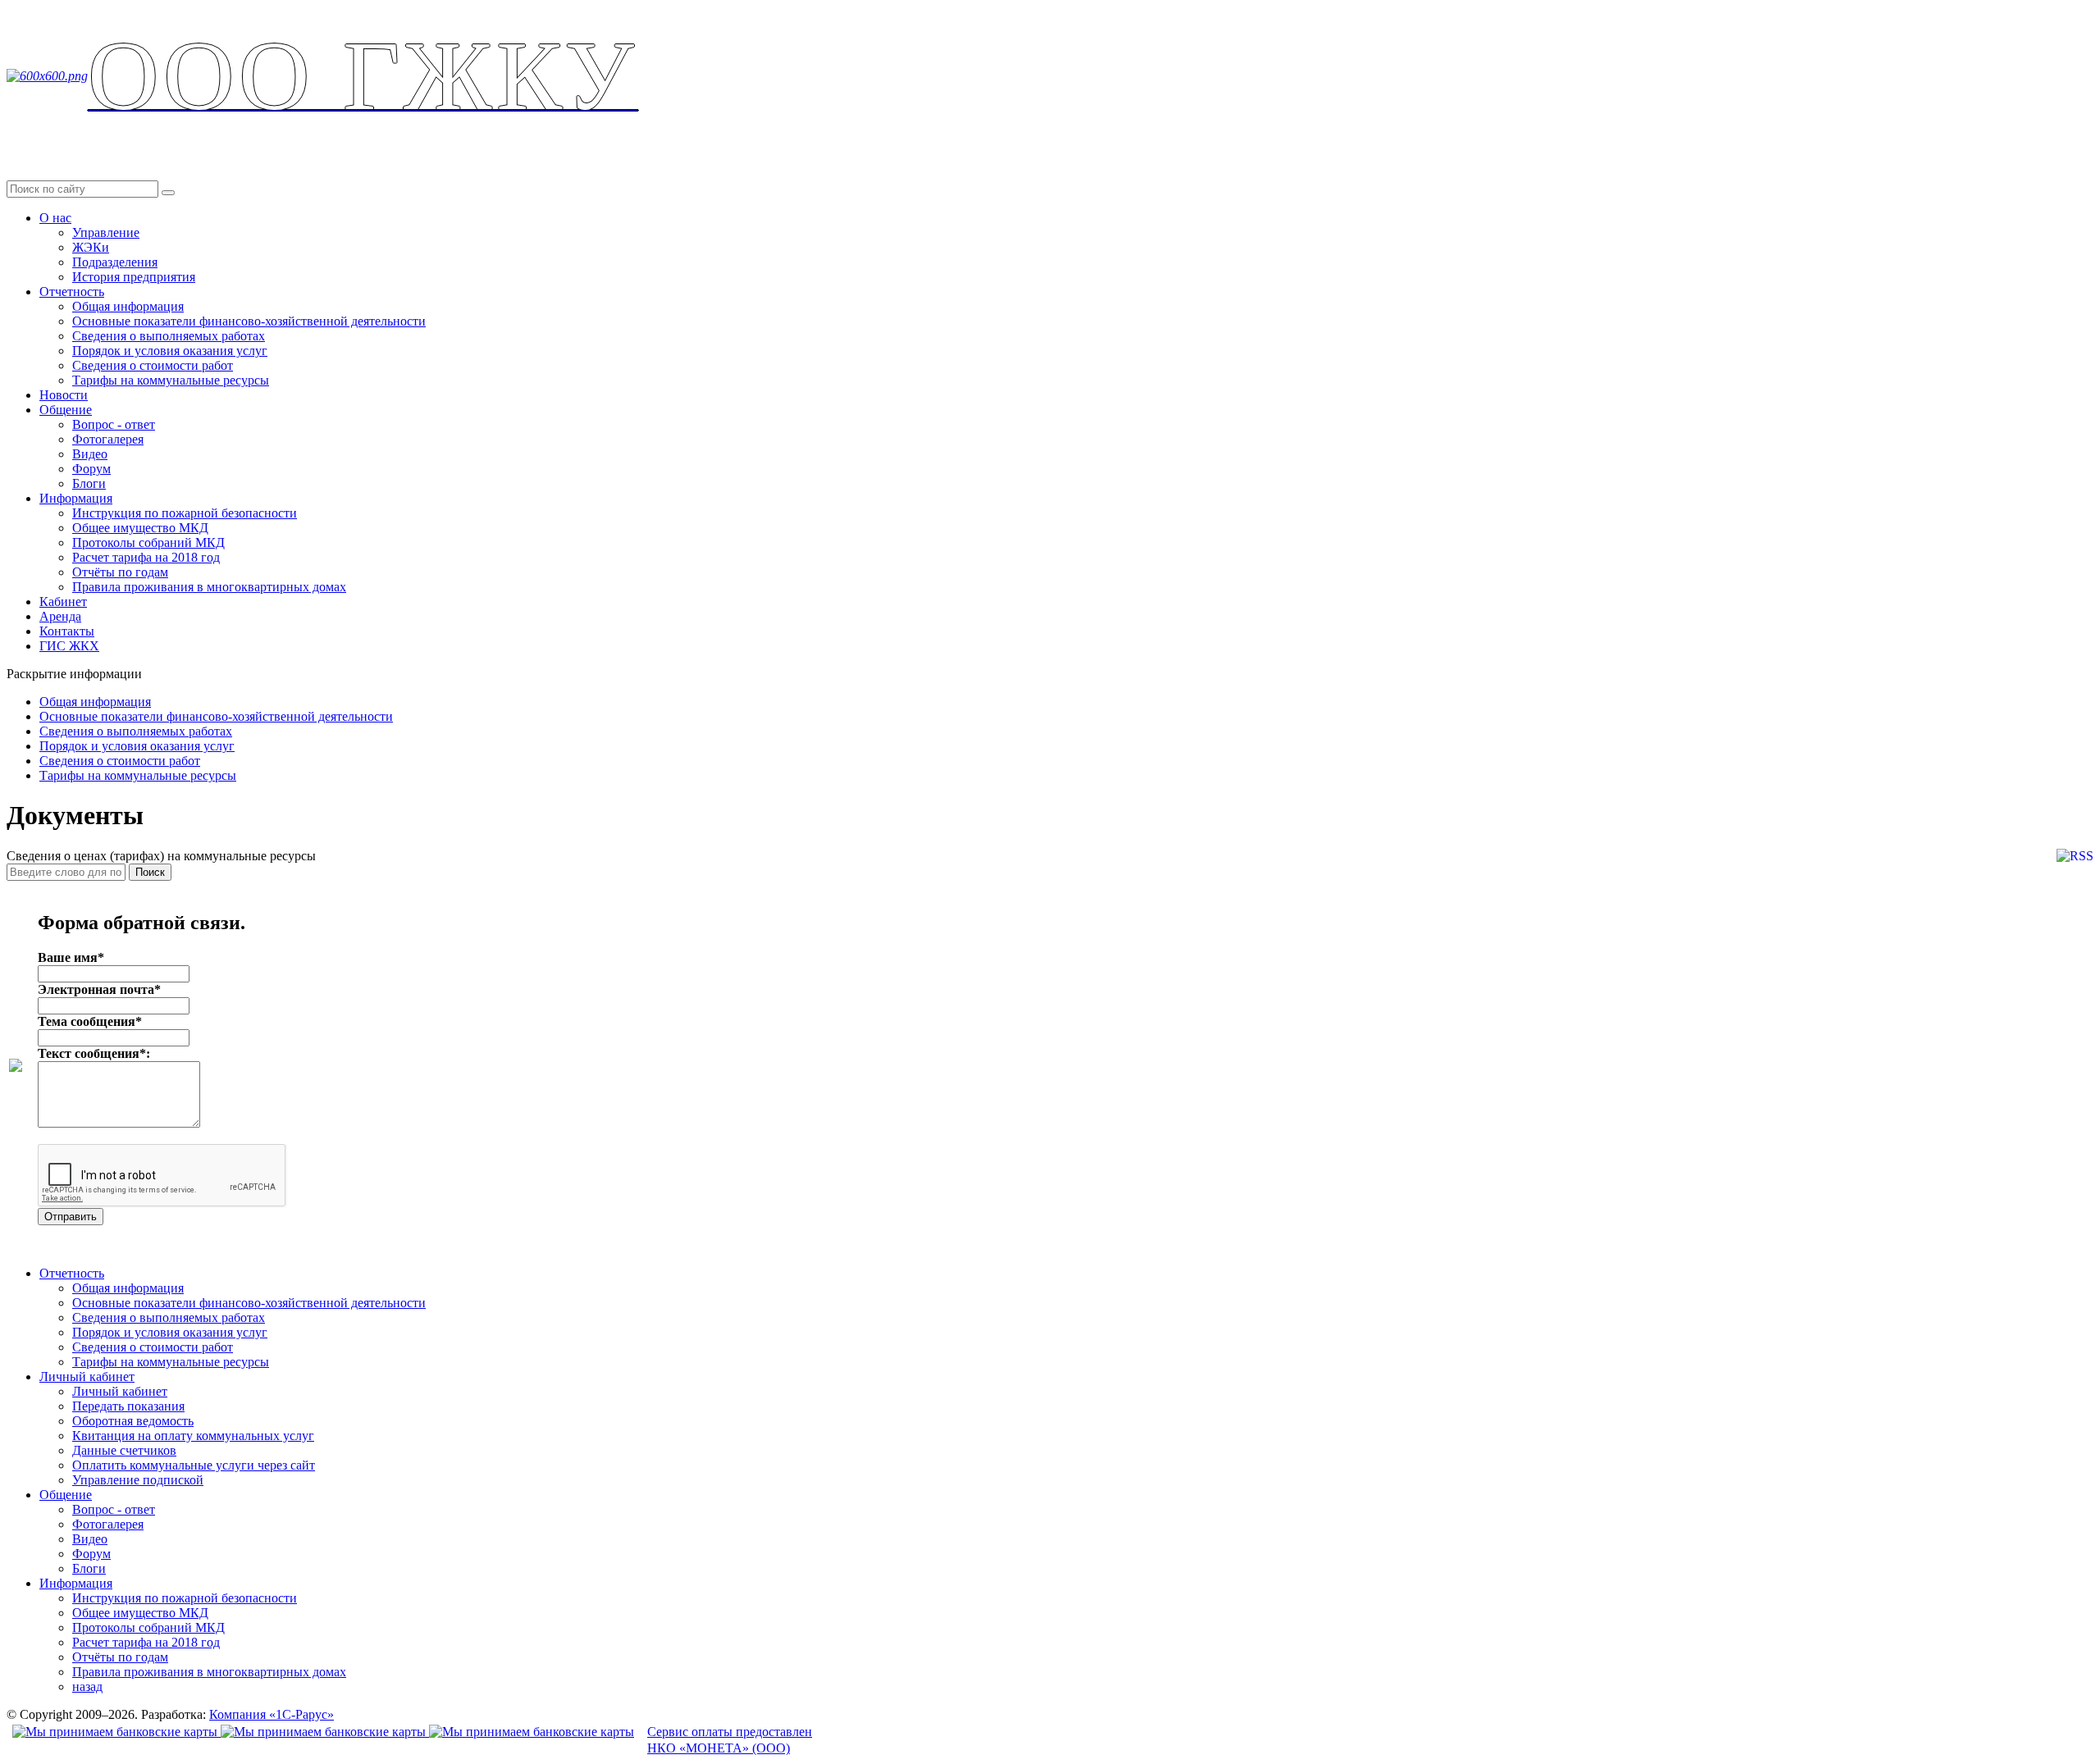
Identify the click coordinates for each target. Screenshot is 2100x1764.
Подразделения (115, 262)
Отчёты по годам (120, 572)
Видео (90, 454)
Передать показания (128, 1406)
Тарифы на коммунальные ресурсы (171, 380)
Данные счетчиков (124, 1450)
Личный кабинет (87, 1377)
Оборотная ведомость (133, 1421)
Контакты (67, 631)
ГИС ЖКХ (69, 646)
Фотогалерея (108, 439)
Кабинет (63, 602)
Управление (106, 232)
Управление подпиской (138, 1480)
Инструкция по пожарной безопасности (185, 513)
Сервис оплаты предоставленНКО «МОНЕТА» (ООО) (730, 1740)
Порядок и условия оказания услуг (170, 351)
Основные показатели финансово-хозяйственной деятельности (249, 321)
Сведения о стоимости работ (153, 365)
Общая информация (128, 306)
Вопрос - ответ (114, 424)
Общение (66, 410)
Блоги (89, 483)
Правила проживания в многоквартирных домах (209, 587)
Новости (64, 395)
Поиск (150, 872)
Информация (76, 498)
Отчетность (72, 292)
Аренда (60, 616)
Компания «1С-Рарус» (272, 1714)
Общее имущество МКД (140, 528)
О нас (55, 218)
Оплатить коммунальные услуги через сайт (194, 1465)
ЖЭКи (91, 247)
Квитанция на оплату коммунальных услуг (193, 1436)
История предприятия (134, 277)
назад (87, 1687)
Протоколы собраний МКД (148, 542)
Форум (91, 469)
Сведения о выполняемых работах (169, 336)
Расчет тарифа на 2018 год (146, 557)
